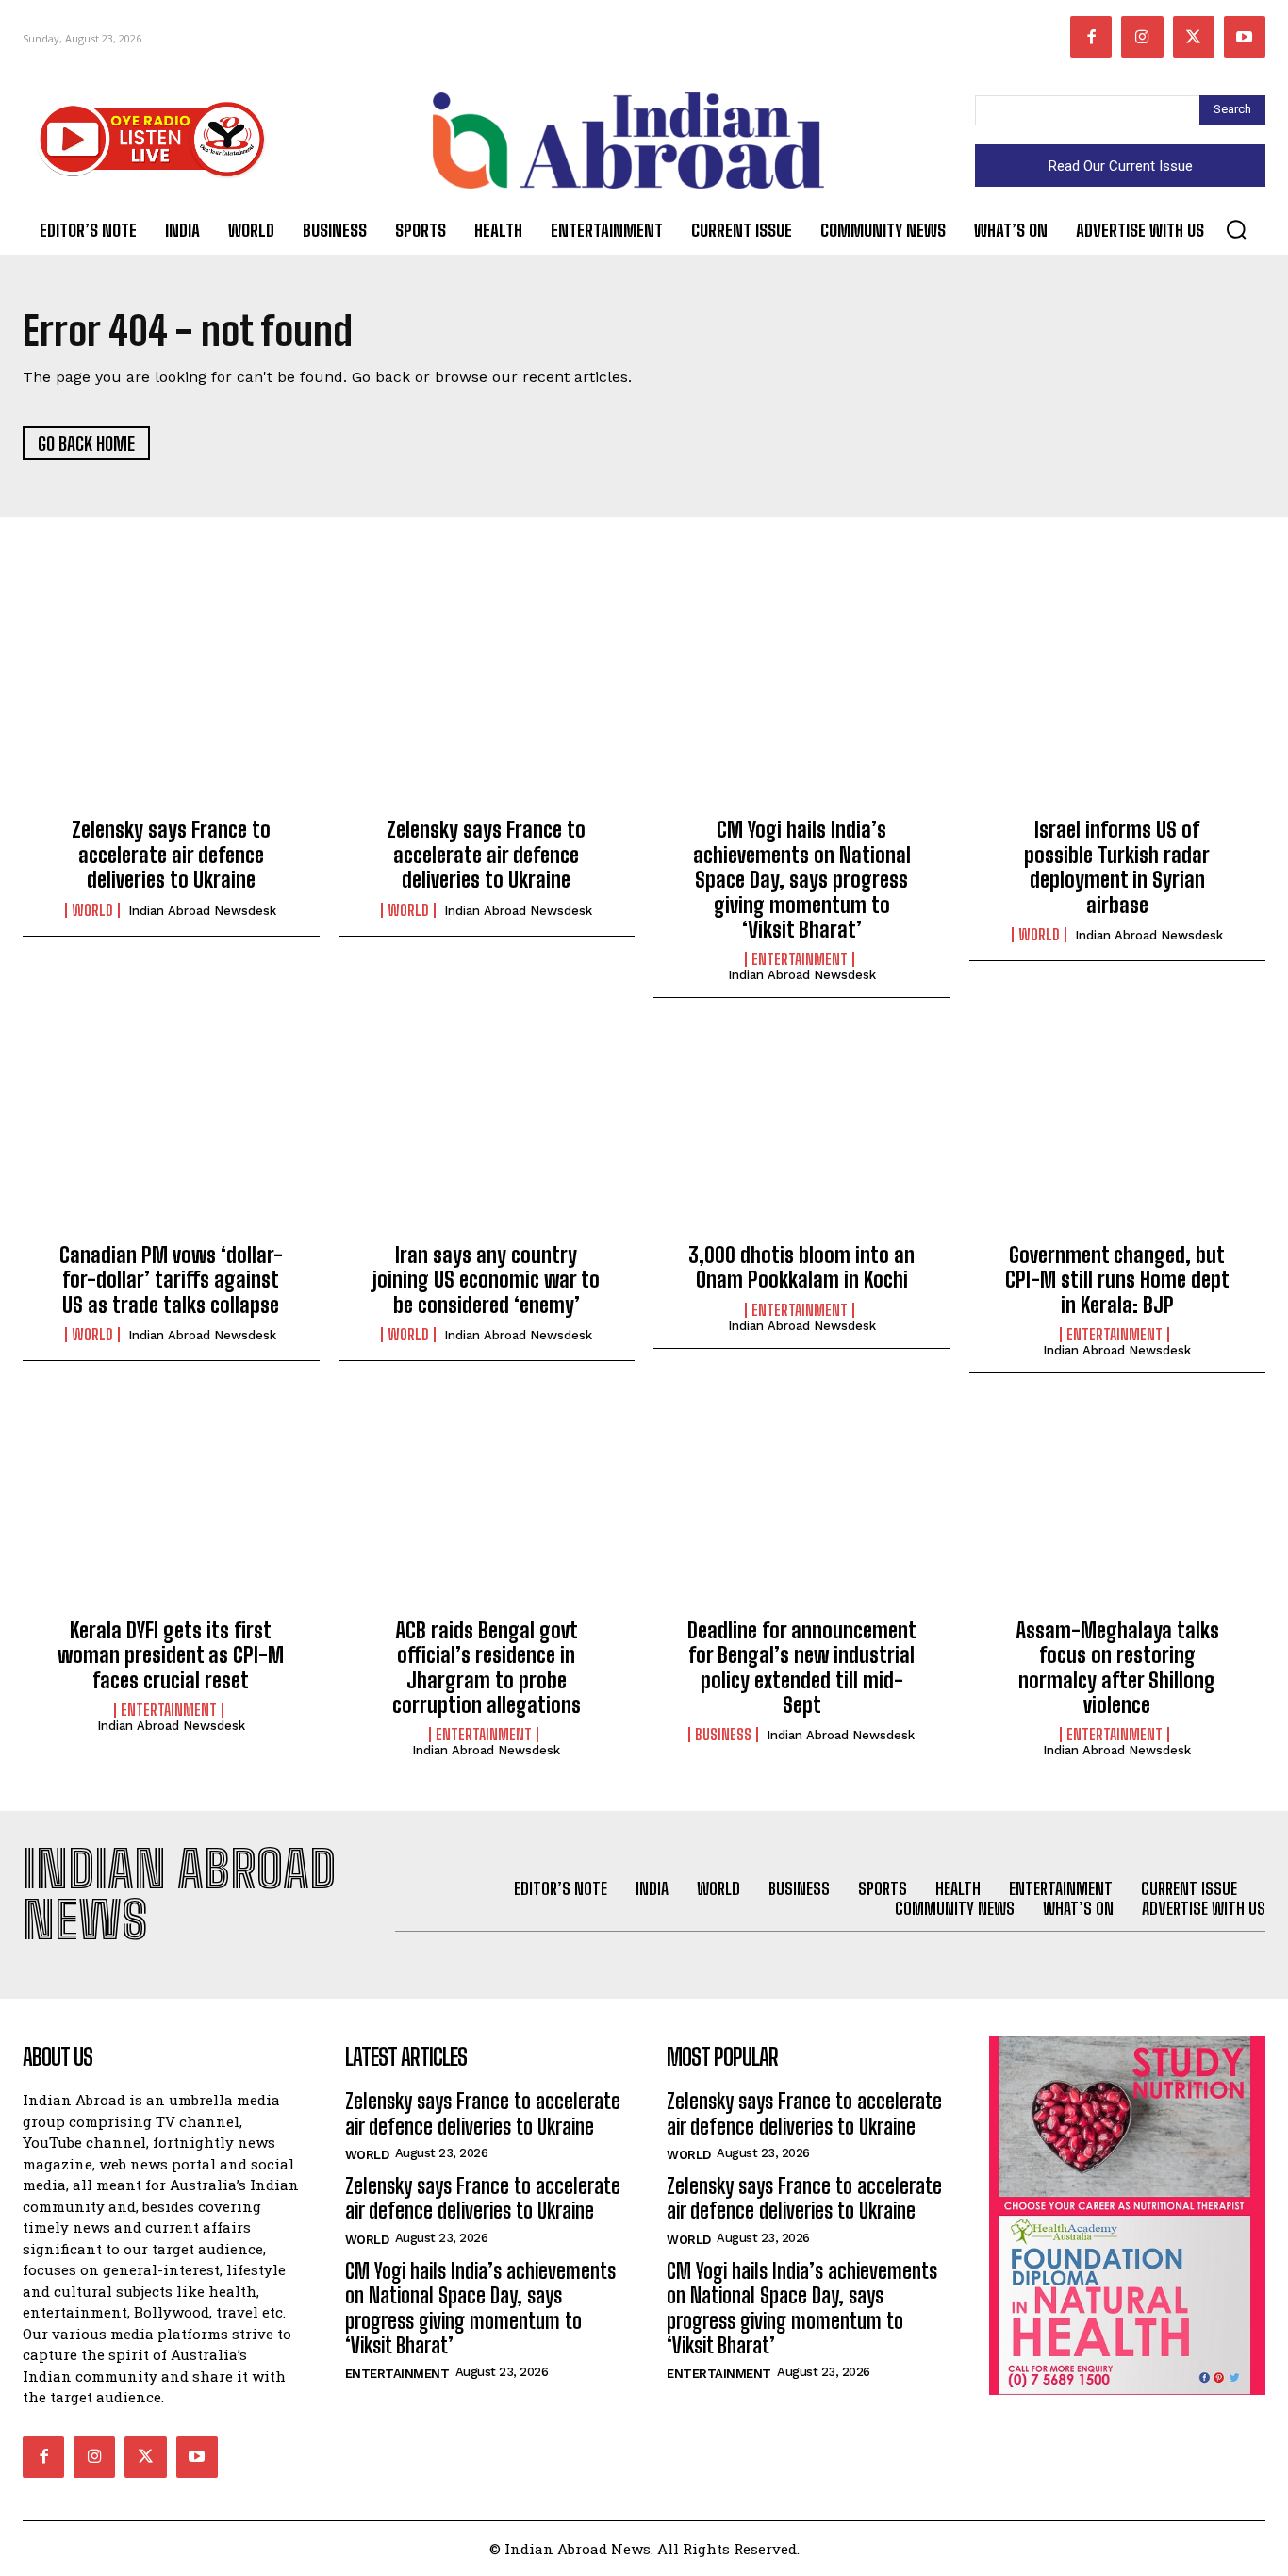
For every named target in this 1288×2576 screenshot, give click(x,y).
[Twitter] (1194, 37)
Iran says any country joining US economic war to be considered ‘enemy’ (486, 1280)
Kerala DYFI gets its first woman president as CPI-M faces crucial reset (171, 1655)
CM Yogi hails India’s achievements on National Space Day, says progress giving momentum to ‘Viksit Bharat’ (802, 880)
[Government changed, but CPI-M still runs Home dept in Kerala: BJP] (1118, 1136)
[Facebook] (1091, 37)
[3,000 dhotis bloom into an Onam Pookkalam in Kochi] (802, 1136)
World (92, 910)
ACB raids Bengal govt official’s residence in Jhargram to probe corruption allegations (487, 1668)
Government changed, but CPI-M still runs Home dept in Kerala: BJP (1117, 1280)
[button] (1236, 229)
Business (723, 1735)
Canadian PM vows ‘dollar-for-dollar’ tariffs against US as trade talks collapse (171, 1280)
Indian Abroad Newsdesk (202, 911)
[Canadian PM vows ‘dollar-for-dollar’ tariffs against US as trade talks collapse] (171, 1136)
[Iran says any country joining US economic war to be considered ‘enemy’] (487, 1136)
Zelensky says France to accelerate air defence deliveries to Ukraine (171, 855)
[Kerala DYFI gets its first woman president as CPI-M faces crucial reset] (171, 1511)
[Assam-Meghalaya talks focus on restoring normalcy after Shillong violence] (1118, 1511)
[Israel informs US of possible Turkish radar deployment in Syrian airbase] (1118, 711)
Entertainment (800, 959)
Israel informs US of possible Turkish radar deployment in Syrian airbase (1117, 867)
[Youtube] (1245, 37)
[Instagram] (1142, 37)
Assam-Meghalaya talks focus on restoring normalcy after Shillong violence (1117, 1668)
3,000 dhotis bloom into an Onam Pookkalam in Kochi (801, 1267)
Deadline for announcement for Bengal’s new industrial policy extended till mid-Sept (802, 1668)
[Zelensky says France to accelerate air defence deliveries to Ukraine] (171, 711)
